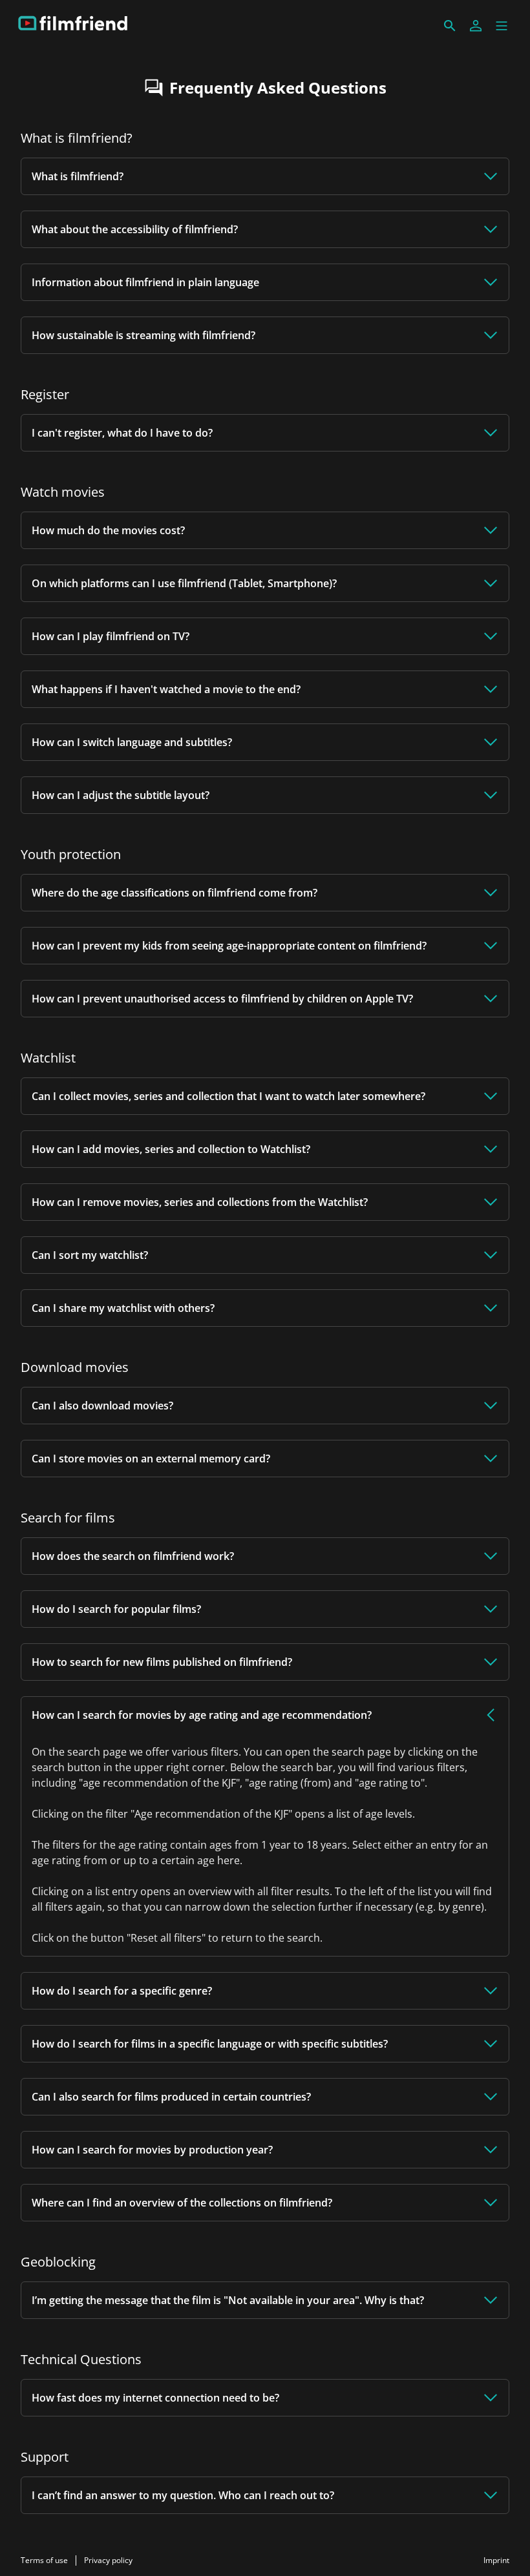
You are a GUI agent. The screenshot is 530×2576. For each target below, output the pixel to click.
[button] (502, 26)
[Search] (450, 26)
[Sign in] (476, 26)
